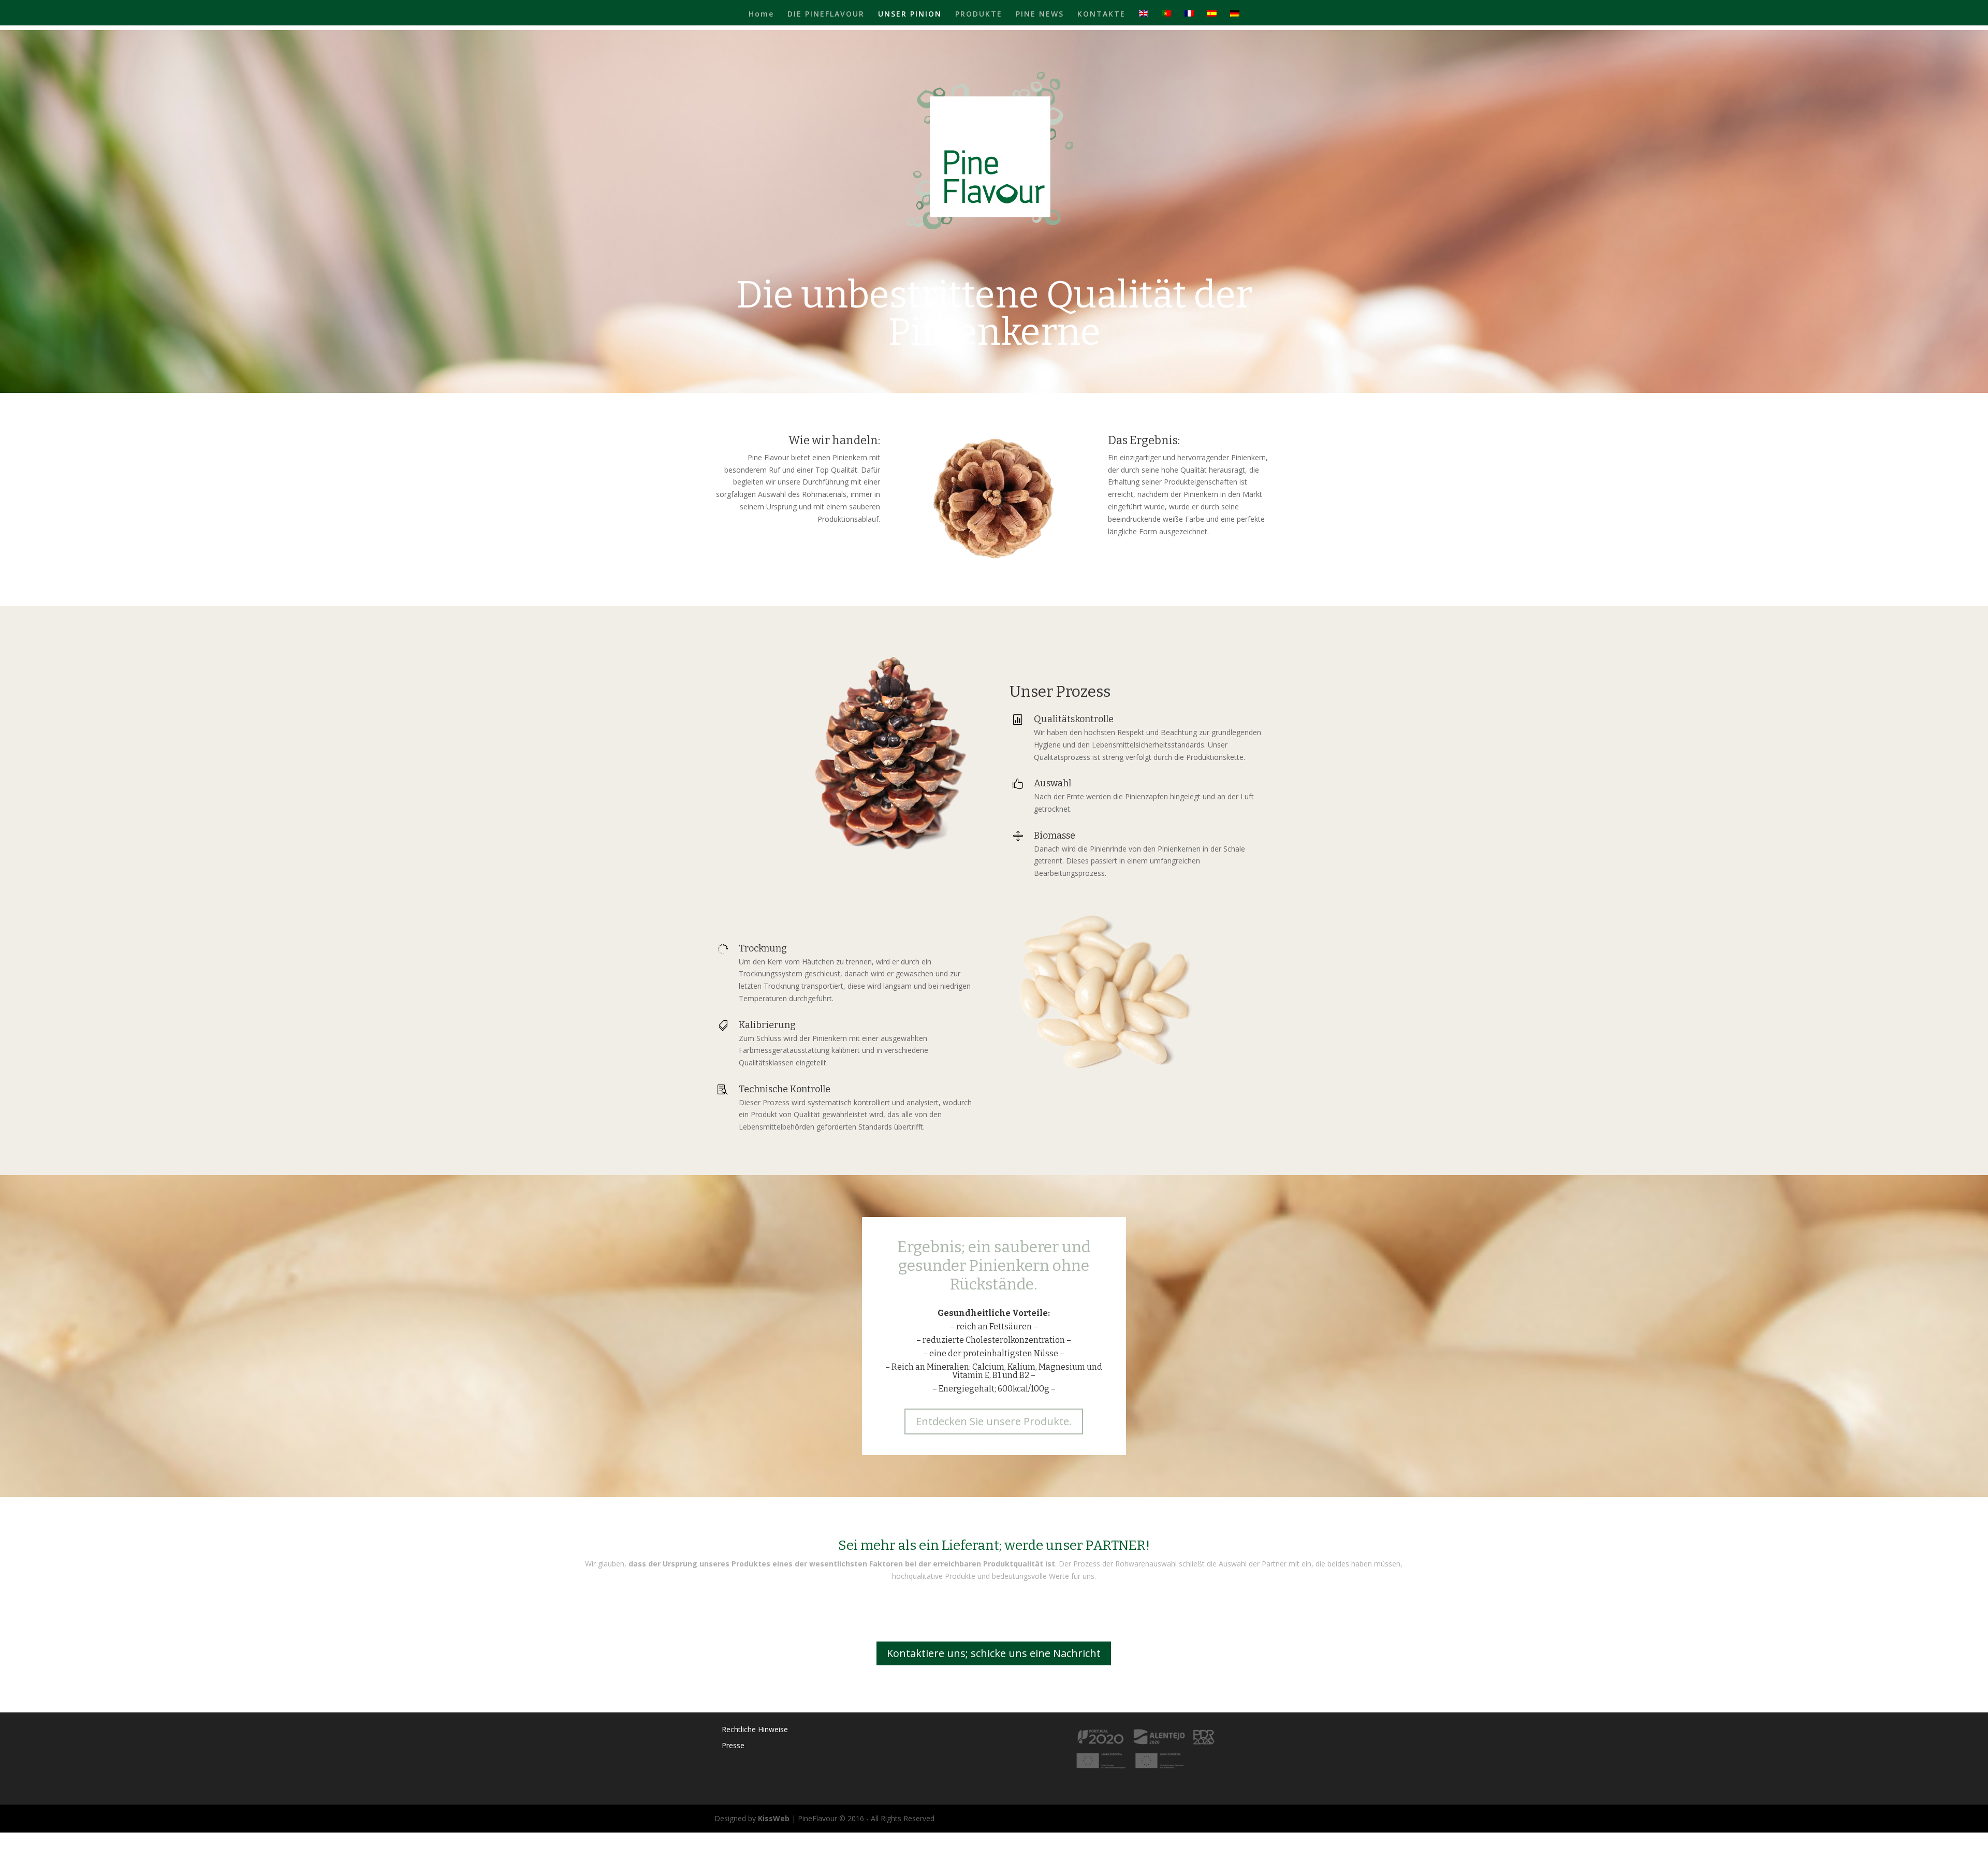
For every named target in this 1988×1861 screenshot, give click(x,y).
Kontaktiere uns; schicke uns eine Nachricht (994, 1653)
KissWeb (774, 1818)
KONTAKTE (1101, 14)
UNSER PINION (910, 14)
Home (761, 14)
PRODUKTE (979, 14)
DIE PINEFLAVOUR (826, 14)
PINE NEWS (1040, 14)
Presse (733, 1745)
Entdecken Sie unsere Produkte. (994, 1421)
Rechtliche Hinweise (755, 1729)
